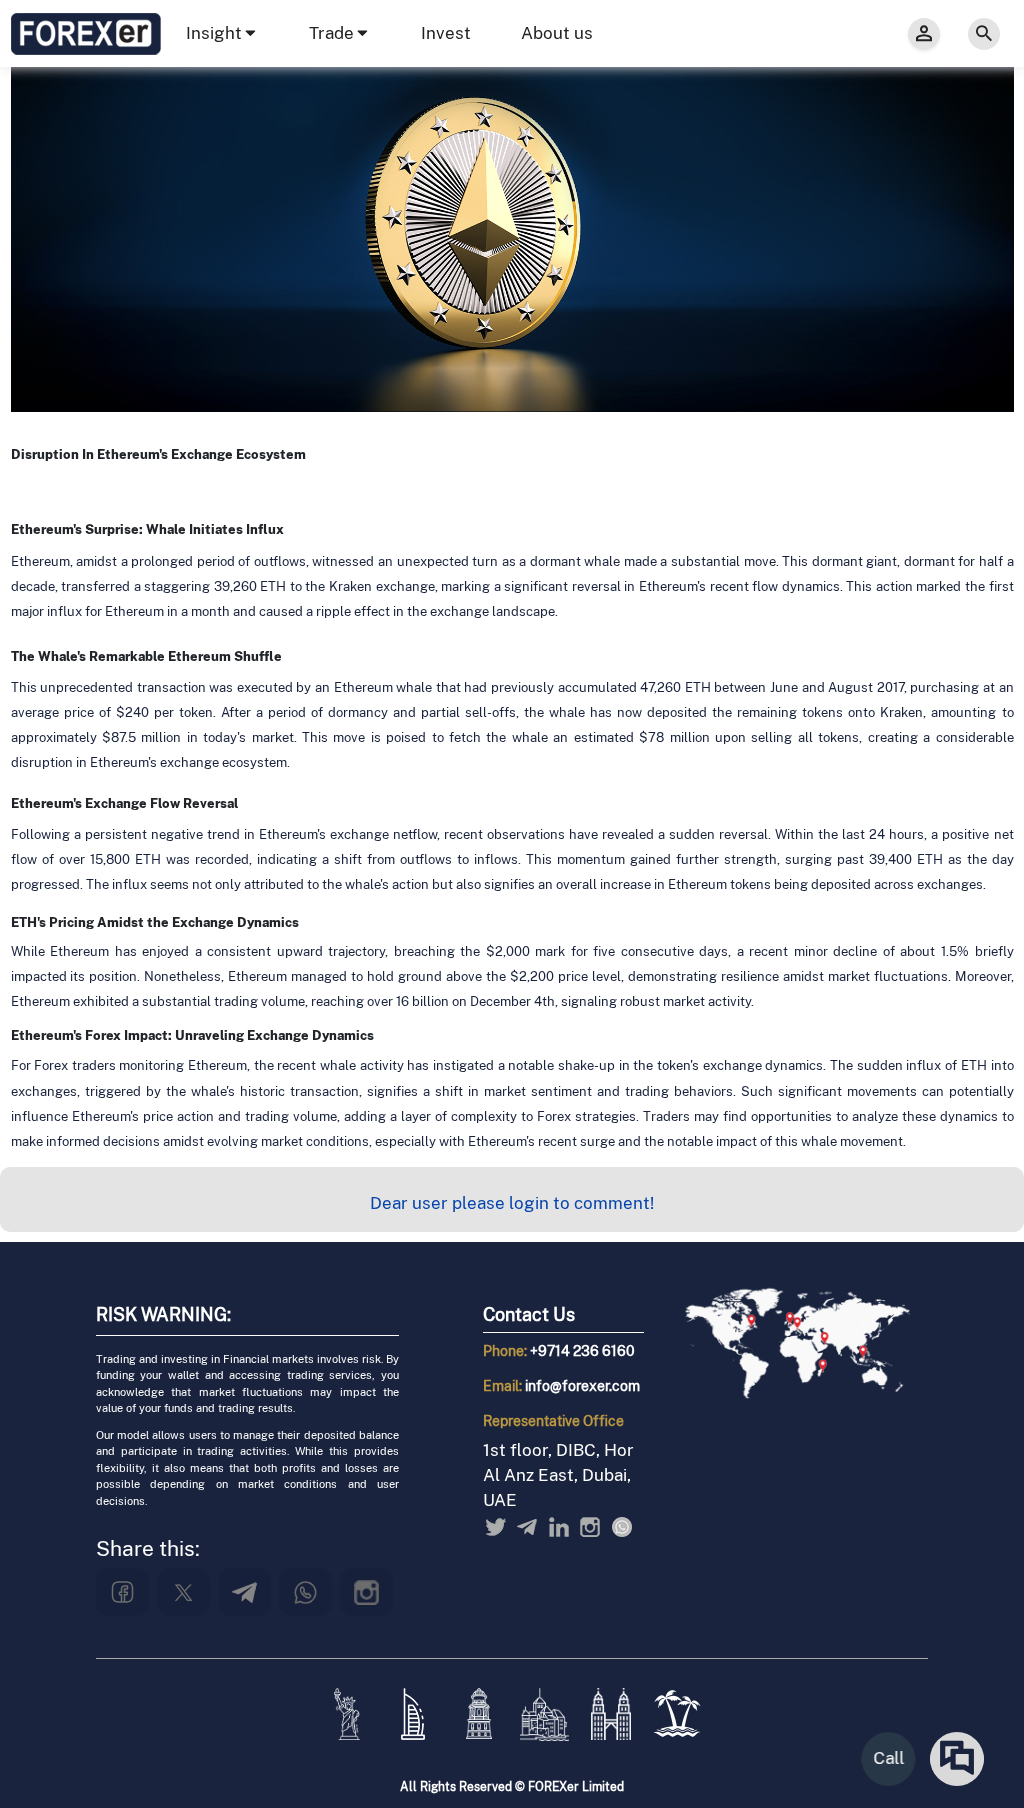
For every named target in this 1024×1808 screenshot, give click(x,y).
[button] (222, 33)
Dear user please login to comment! (512, 1203)
